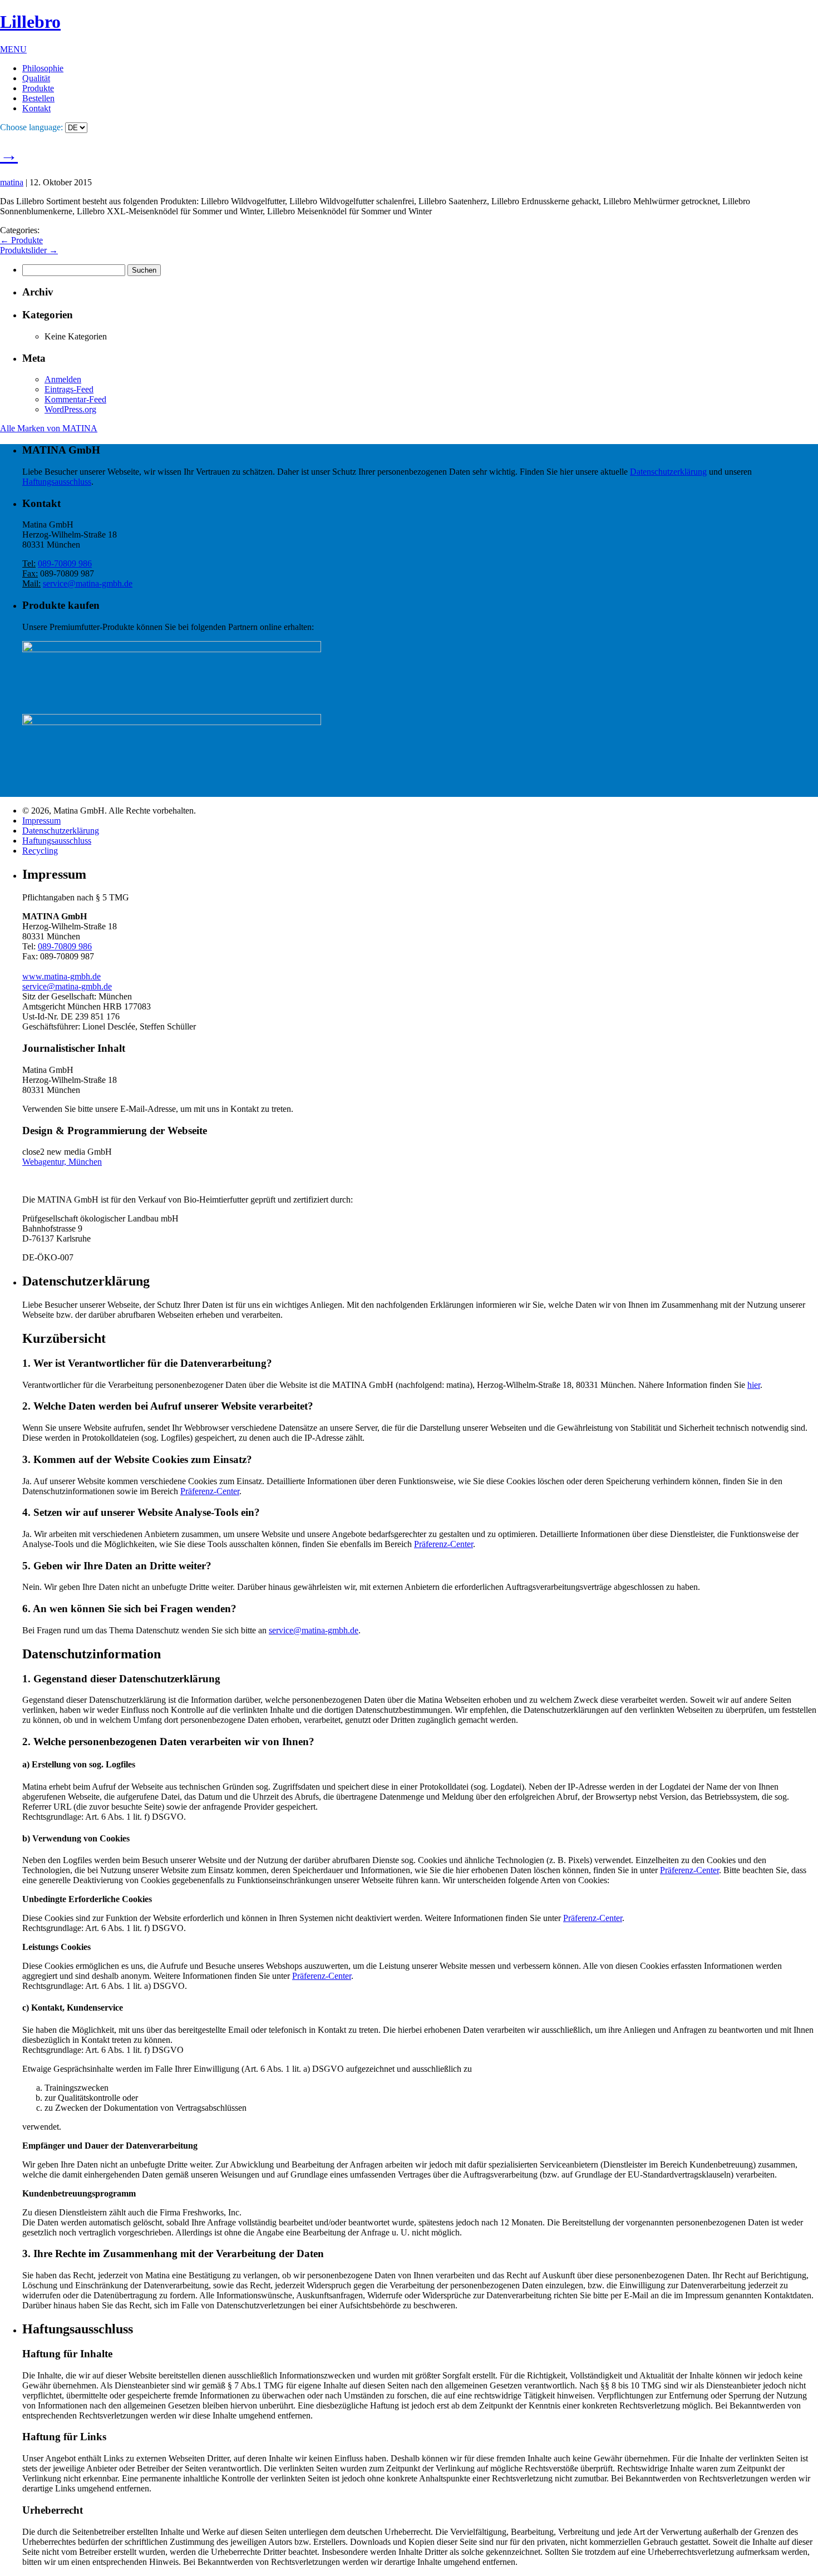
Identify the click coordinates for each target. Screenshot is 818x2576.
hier (754, 1385)
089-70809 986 (65, 563)
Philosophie (43, 68)
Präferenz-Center (210, 1491)
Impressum (41, 821)
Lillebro (30, 22)
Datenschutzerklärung (668, 472)
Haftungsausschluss (57, 482)
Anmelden (63, 379)
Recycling (40, 851)
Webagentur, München (62, 1162)
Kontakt (36, 108)
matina (12, 182)
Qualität (36, 78)
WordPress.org (70, 409)
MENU (13, 49)
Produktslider (29, 250)
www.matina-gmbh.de (61, 976)
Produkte (38, 88)
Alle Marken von (49, 428)
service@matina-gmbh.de (88, 583)
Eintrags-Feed (69, 389)
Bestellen (38, 98)
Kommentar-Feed (75, 399)
